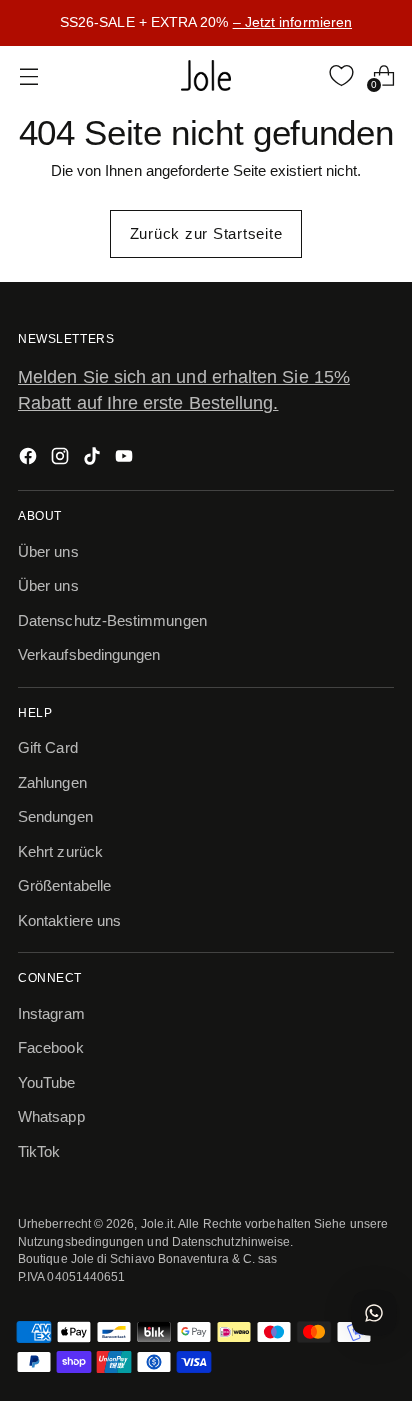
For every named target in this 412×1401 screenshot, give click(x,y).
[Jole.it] (206, 76)
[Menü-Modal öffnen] (28, 75)
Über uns (48, 551)
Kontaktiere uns (69, 920)
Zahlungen (52, 782)
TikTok (39, 1151)
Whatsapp (51, 1116)
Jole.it (157, 1223)
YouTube (47, 1082)
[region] (206, 23)
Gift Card (48, 747)
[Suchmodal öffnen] (299, 75)
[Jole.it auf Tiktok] (94, 459)
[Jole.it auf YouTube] (126, 459)
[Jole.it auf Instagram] (62, 459)
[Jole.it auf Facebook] (30, 459)
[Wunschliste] (341, 75)
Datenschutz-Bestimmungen (112, 620)
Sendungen (55, 816)
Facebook (51, 1047)
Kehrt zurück (60, 851)
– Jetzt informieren (292, 22)
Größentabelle (64, 885)
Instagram (51, 1013)
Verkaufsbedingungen (89, 654)
